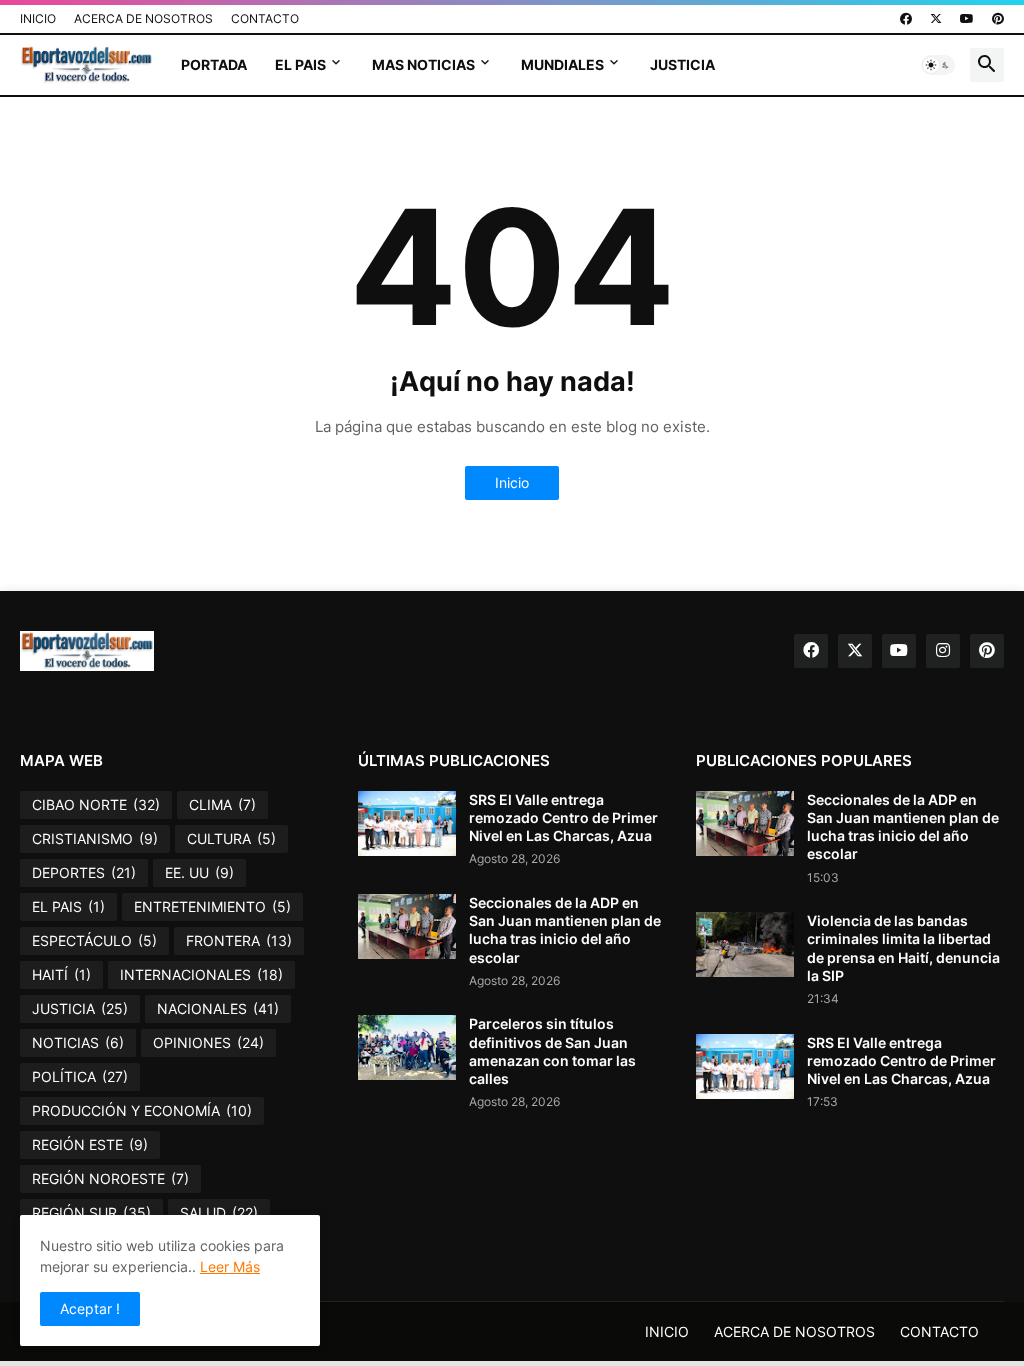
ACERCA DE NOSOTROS (143, 18)
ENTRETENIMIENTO (212, 906)
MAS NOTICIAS (423, 64)
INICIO (38, 18)
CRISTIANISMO (95, 838)
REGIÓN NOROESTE (110, 1178)
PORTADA (214, 64)
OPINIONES (208, 1042)
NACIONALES (218, 1008)
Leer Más (230, 1266)
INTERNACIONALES (201, 974)
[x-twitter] (936, 19)
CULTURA (231, 838)
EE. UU (199, 872)
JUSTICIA (682, 64)
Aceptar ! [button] (90, 1308)
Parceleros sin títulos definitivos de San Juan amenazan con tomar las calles (552, 1051)
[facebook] (906, 19)
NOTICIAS (78, 1042)
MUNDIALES (562, 64)
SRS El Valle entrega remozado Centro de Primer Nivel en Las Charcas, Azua (563, 817)
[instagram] (943, 651)
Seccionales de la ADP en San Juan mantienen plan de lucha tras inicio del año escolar (565, 930)
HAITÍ (61, 974)
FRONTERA (239, 940)
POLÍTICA (80, 1076)
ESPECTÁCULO (94, 940)
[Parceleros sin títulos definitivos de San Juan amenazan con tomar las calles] (407, 1047)
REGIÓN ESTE (90, 1144)
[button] (938, 65)
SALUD (219, 1212)
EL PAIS (300, 64)
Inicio (512, 482)
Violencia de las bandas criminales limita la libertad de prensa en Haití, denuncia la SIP (903, 948)
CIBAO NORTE (96, 804)
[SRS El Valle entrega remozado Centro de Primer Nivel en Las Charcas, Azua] (407, 823)
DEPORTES (84, 872)
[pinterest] (998, 19)
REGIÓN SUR (91, 1212)
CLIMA (222, 804)
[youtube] (967, 19)
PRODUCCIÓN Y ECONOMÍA (142, 1110)
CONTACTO (265, 18)
